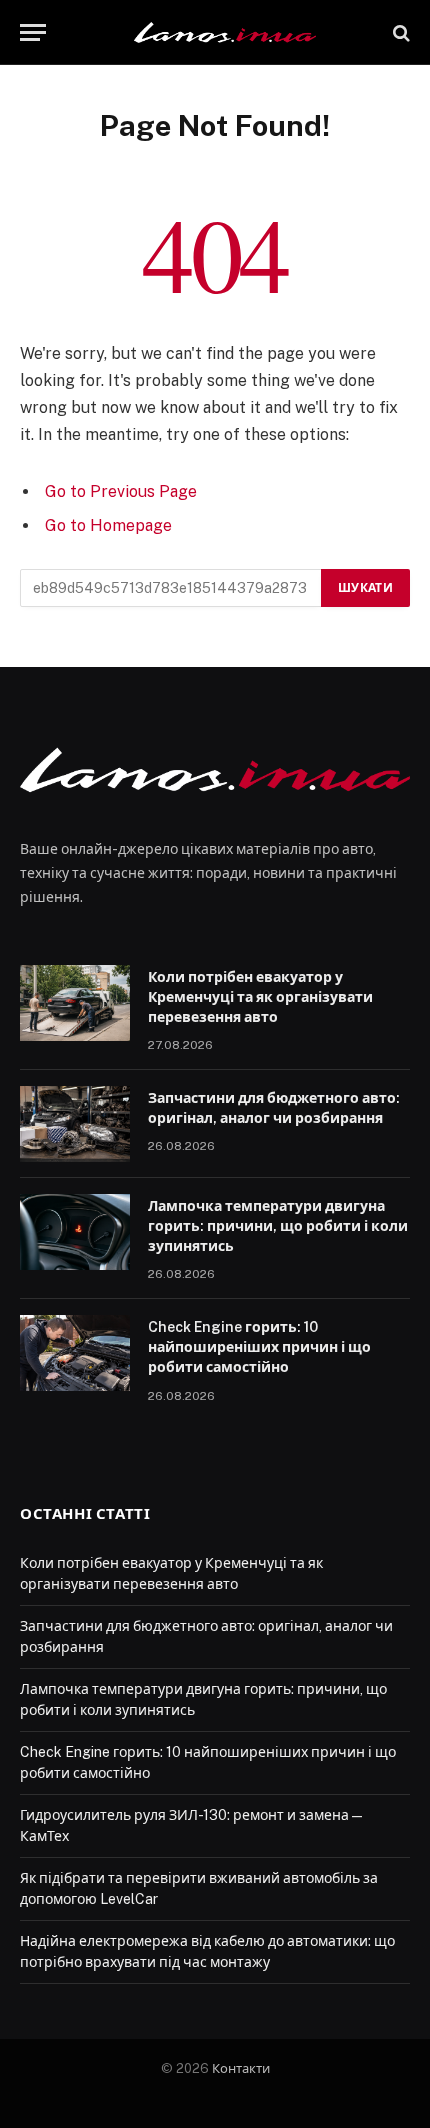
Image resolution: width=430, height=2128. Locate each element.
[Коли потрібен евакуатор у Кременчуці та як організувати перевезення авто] (75, 1003)
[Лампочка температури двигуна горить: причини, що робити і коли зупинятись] (75, 1232)
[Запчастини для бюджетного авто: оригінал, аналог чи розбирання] (75, 1124)
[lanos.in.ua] (225, 32)
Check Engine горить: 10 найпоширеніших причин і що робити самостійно (259, 1347)
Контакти (241, 2068)
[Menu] (33, 32)
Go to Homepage (108, 525)
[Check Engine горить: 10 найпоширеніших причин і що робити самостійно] (75, 1353)
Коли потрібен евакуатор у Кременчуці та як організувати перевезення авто (260, 997)
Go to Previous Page (121, 491)
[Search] (399, 32)
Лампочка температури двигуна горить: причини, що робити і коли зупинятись (278, 1226)
